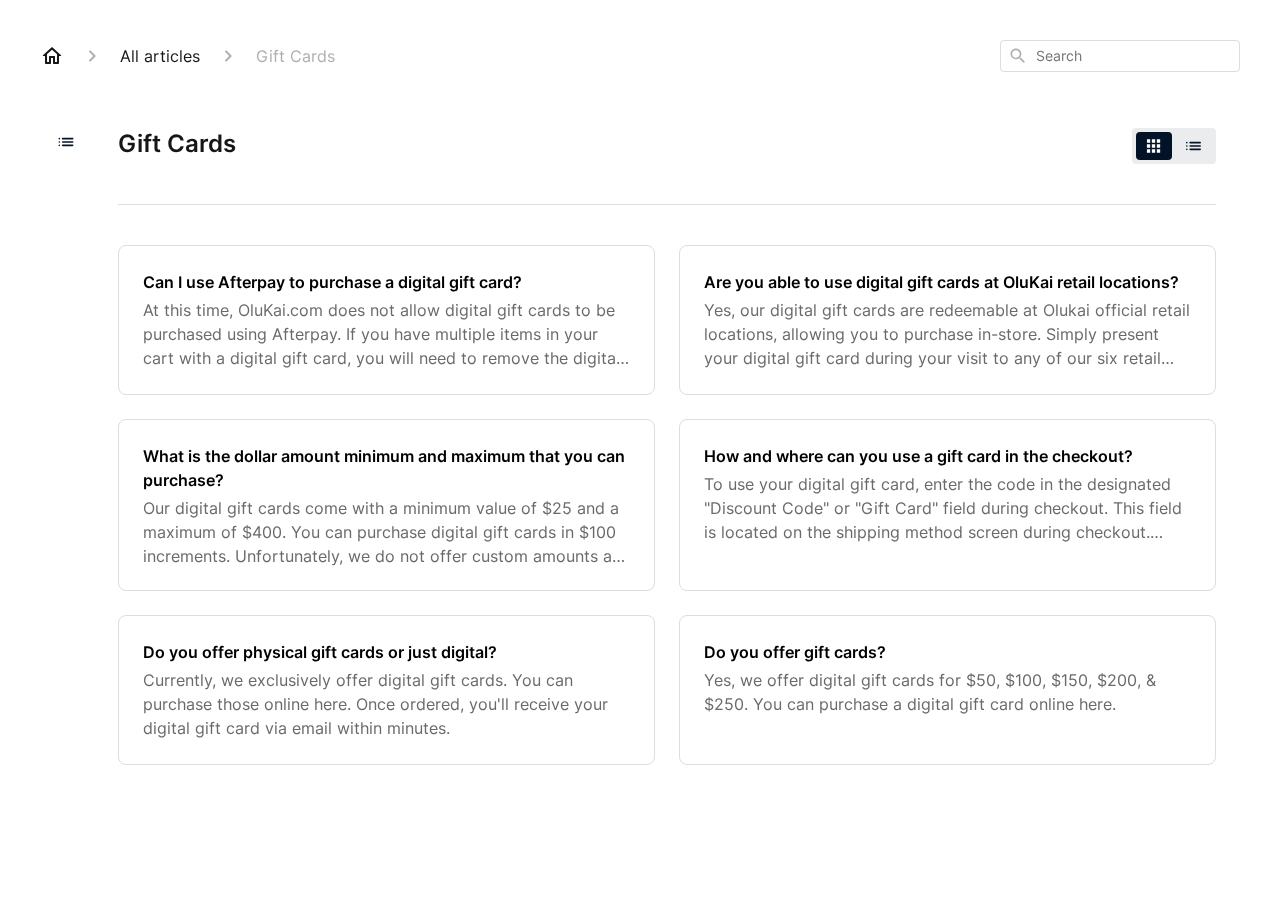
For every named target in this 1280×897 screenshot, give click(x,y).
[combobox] (1120, 56)
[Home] (52, 56)
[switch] (1174, 146)
